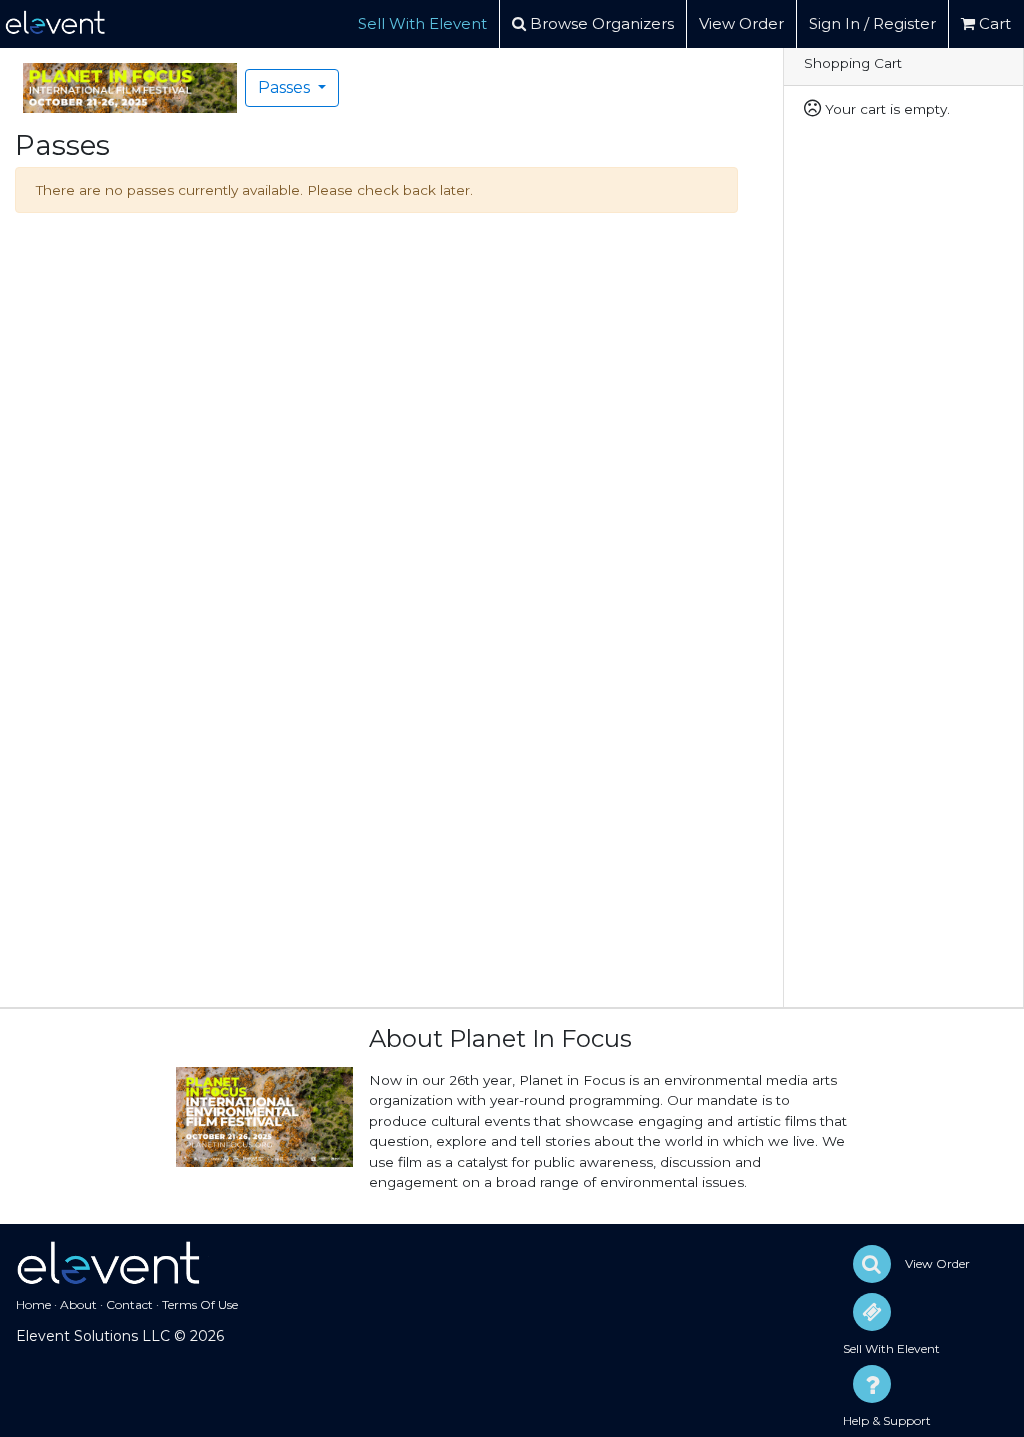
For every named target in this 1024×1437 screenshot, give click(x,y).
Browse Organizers (600, 23)
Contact (129, 1304)
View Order (741, 23)
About (78, 1304)
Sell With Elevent (422, 23)
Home (33, 1304)
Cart (993, 23)
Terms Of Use (200, 1304)
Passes (286, 87)
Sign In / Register (872, 23)
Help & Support (887, 1420)
